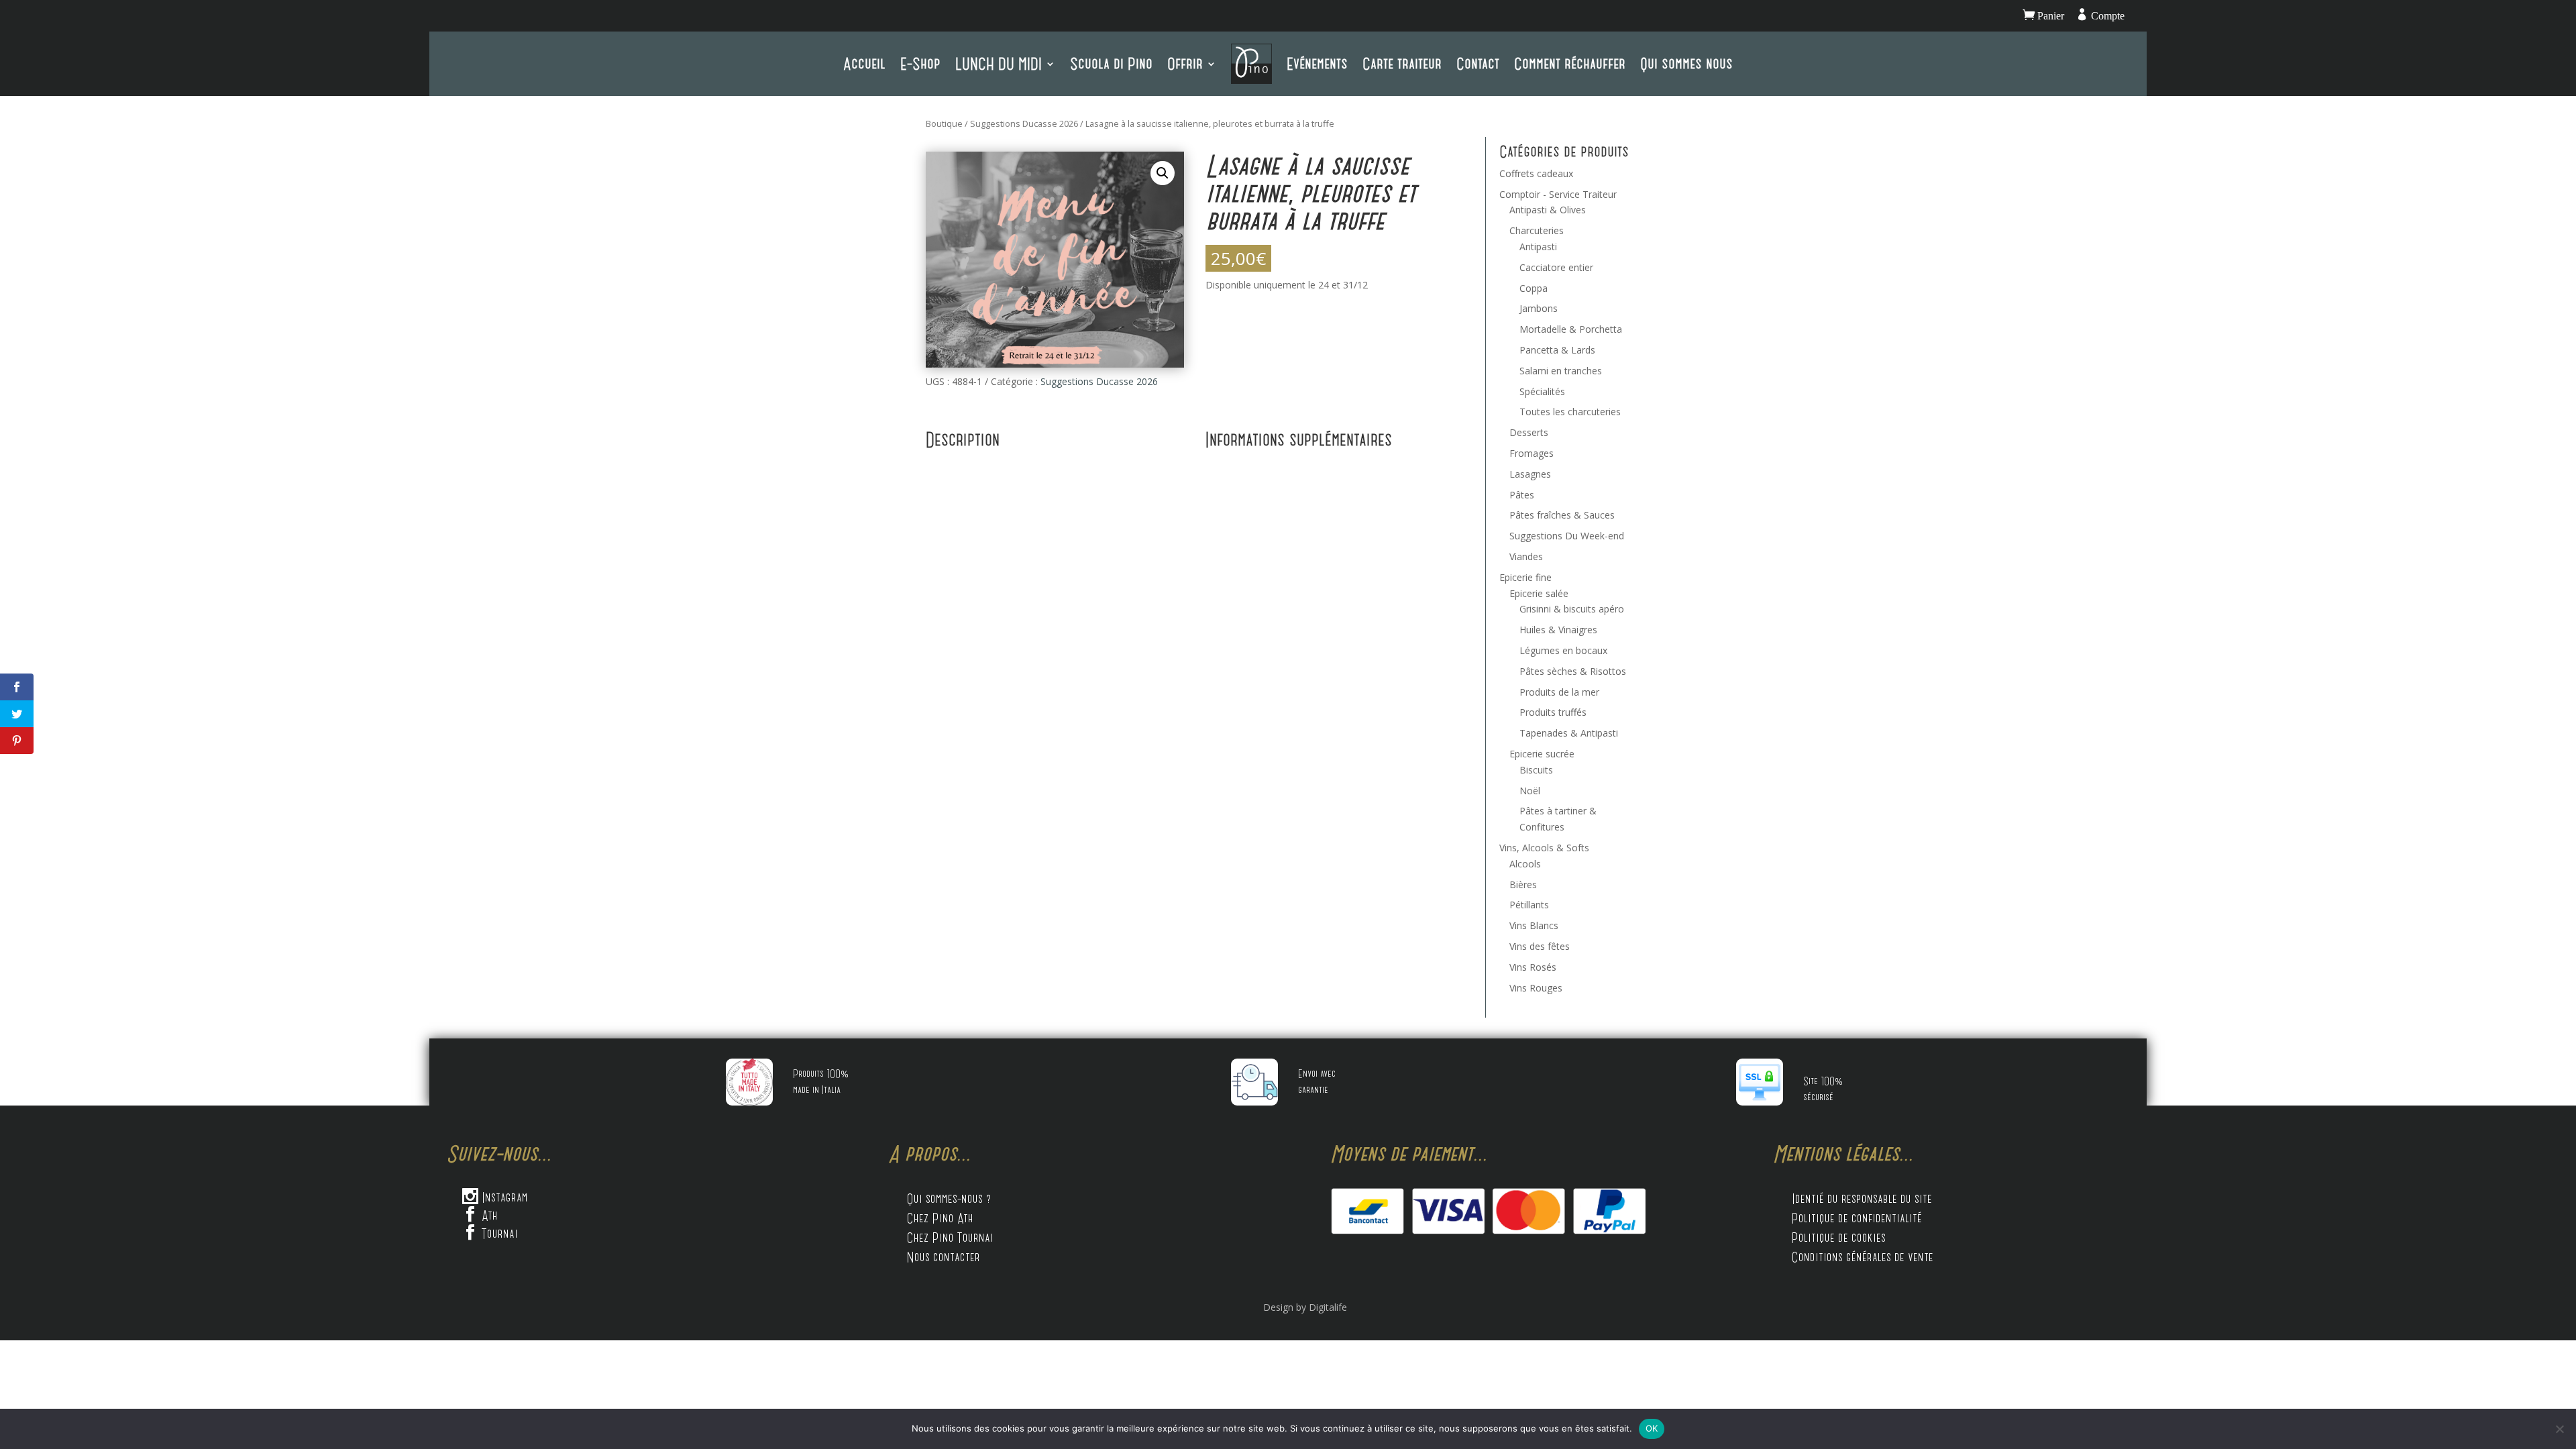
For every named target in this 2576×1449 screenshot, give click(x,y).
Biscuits (1536, 770)
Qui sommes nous (1686, 63)
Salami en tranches (1561, 371)
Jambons (1539, 308)
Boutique (944, 123)
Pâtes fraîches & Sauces (1562, 515)
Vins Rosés (1533, 967)
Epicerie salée (1539, 593)
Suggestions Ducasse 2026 (1024, 123)
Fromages (1532, 453)
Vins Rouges (1536, 988)
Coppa (1534, 288)
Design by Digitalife (1305, 1307)
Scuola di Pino (1111, 63)
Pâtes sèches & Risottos (1573, 671)
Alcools (1525, 864)
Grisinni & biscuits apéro (1572, 609)
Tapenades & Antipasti (1569, 733)
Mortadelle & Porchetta (1571, 329)
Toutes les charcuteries (1570, 412)
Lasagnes (1530, 474)
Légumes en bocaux (1563, 650)
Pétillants (1529, 905)
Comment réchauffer (1570, 63)
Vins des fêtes (1540, 946)
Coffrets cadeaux (1536, 173)
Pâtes (1522, 495)
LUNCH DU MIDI (999, 63)
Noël (1530, 791)
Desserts (1529, 432)
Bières (1523, 884)
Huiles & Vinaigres (1558, 630)
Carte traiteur (1402, 63)
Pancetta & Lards (1557, 350)
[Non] (2559, 1429)
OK (1652, 1428)
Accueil (864, 63)
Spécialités (1542, 391)
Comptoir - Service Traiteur (1558, 194)
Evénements (1317, 63)
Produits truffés (1553, 712)
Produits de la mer (1559, 692)
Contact (1478, 63)
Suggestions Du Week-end (1567, 536)
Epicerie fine (1525, 577)
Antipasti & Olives (1548, 210)
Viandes (1526, 556)
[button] (1163, 173)
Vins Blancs (1534, 925)
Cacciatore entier (1556, 267)
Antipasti (1538, 247)
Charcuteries (1537, 230)
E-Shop (920, 63)
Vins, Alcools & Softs (1544, 848)
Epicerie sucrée (1542, 754)
